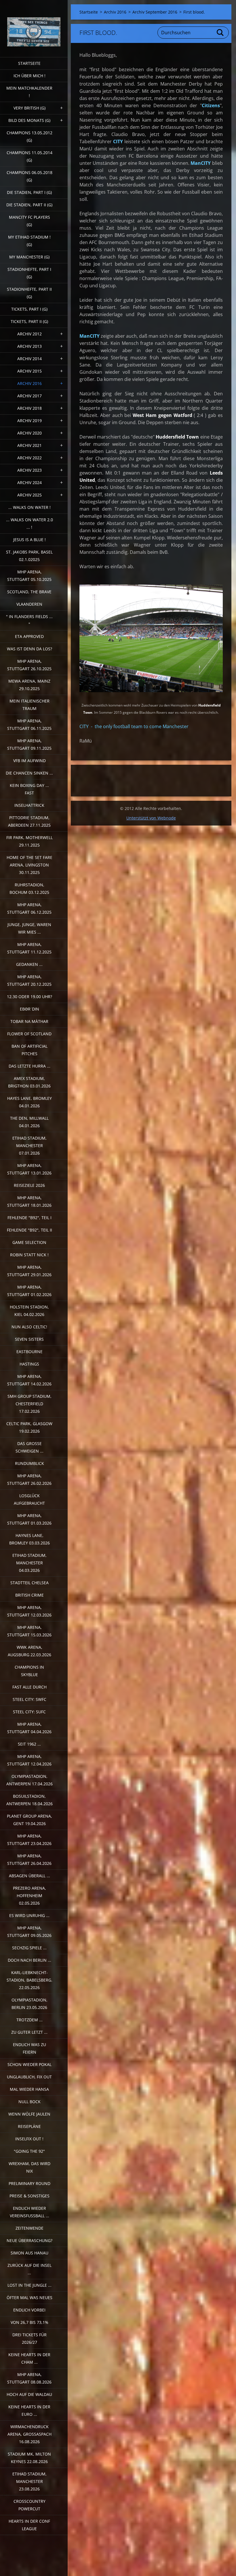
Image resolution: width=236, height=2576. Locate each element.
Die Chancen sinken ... (29, 773)
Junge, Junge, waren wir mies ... (29, 928)
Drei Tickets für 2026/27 (29, 2338)
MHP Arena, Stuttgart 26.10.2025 (29, 665)
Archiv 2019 (29, 421)
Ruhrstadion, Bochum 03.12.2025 (29, 888)
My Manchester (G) (29, 257)
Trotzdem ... (29, 2020)
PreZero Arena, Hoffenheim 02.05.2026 (29, 1896)
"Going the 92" (29, 2151)
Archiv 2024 (29, 482)
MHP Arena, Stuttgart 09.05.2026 (29, 1932)
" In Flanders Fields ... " (29, 620)
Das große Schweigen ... (29, 1447)
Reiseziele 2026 (29, 1185)
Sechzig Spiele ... (29, 1948)
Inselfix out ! (29, 2139)
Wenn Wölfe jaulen (29, 2114)
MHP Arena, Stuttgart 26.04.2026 (29, 1860)
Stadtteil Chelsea (29, 1583)
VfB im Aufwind (29, 761)
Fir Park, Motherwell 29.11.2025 (29, 841)
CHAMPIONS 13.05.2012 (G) (29, 136)
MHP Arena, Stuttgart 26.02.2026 (29, 1479)
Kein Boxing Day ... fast (29, 789)
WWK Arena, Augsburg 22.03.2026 (29, 1651)
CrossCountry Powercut (29, 2505)
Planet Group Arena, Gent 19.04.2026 (29, 1820)
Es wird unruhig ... (29, 1915)
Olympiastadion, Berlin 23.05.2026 (29, 2004)
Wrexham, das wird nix (29, 2167)
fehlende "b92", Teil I (29, 1218)
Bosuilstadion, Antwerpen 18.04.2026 (29, 1800)
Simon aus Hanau (29, 2253)
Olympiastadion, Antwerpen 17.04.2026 (29, 1780)
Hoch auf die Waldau (29, 2394)
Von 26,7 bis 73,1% (29, 2322)
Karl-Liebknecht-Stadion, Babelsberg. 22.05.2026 (29, 1980)
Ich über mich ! (29, 76)
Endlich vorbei (29, 2310)
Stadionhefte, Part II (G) (29, 293)
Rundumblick (29, 1463)
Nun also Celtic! (29, 1327)
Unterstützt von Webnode (151, 818)
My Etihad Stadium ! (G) (29, 241)
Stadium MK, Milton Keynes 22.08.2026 (29, 2458)
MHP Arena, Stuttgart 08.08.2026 (29, 2378)
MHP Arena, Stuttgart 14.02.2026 (29, 1380)
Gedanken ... (29, 964)
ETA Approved (29, 636)
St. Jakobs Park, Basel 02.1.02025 (29, 556)
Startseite (29, 63)
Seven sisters (29, 1339)
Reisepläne (29, 2126)
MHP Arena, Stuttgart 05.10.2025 (29, 576)
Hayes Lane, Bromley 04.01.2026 (29, 1102)
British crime (29, 1595)
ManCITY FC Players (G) (29, 221)
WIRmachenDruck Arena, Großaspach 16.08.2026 (29, 2434)
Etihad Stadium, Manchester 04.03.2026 (29, 1563)
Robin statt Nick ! (29, 1255)
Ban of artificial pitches (29, 1050)
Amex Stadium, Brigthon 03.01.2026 (29, 1082)
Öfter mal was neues (29, 2298)
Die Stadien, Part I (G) (29, 192)
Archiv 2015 (29, 371)
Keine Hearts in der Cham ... (29, 2358)
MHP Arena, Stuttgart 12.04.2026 (29, 1760)
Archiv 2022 (29, 458)
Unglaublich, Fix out (29, 2077)
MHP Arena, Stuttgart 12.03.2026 (29, 1611)
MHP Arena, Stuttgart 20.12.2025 (29, 980)
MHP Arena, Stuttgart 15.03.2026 (29, 1631)
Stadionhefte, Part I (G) (29, 273)
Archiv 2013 (29, 346)
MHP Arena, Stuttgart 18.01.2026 (29, 1201)
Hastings (29, 1364)
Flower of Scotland (29, 1034)
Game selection (29, 1242)
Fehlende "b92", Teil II (29, 1230)
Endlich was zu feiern (29, 2048)
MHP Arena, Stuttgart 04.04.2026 (29, 1728)
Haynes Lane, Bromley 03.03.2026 (29, 1539)
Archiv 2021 (29, 445)
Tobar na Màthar (29, 1021)
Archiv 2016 (29, 383)
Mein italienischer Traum (29, 705)
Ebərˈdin (29, 1009)
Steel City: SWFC (29, 1699)
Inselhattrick (29, 805)
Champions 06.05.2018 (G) (29, 176)
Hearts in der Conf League (29, 2525)
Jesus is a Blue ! (29, 540)
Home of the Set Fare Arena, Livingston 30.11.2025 (29, 865)
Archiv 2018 (29, 408)
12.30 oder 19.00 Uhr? (29, 997)
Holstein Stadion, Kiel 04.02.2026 (29, 1311)
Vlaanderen (29, 604)
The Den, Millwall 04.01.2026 (29, 1122)
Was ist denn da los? (29, 649)
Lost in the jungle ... (29, 2285)
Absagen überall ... (29, 1876)
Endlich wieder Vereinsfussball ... (29, 2212)
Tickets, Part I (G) (29, 309)
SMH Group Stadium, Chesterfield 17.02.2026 (29, 1404)
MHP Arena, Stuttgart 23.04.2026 (29, 1840)
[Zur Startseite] (34, 25)
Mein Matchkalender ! (29, 92)
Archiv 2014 (29, 359)
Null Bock (29, 2102)
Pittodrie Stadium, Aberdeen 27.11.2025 (29, 821)
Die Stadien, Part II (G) (29, 205)
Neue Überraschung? (29, 2240)
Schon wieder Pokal (29, 2064)
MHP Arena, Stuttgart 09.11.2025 (29, 744)
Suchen (220, 33)
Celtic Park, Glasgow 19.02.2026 (29, 1427)
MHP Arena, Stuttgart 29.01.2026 (29, 1271)
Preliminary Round (29, 2183)
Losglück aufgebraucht (29, 1499)
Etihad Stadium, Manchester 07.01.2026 (29, 1146)
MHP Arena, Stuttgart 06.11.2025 (29, 725)
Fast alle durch (29, 1687)
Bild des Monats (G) (29, 120)
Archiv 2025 (29, 495)
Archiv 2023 (29, 470)
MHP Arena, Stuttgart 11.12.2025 (29, 948)
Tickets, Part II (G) (29, 321)
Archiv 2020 (29, 433)
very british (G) (29, 108)
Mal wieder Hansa (29, 2089)
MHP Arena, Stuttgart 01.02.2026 (29, 1291)
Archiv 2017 (29, 396)
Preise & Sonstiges (29, 2196)
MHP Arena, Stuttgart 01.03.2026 (29, 1519)
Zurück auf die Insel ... (29, 2269)
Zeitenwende (29, 2228)
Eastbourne (29, 1352)
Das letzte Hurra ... (29, 1066)
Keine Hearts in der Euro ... (29, 2410)
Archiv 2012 (29, 334)
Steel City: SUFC (29, 1712)
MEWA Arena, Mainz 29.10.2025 (29, 685)
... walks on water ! (29, 507)
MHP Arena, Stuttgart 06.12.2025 (29, 908)
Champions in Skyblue (29, 1671)
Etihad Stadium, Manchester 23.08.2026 (29, 2481)
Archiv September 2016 (155, 12)
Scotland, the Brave (29, 592)
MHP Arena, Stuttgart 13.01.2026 (29, 1169)
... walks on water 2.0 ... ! (29, 523)
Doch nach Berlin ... (29, 1960)
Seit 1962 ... (29, 1744)
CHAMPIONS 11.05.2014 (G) (29, 156)
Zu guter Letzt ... (29, 2032)
